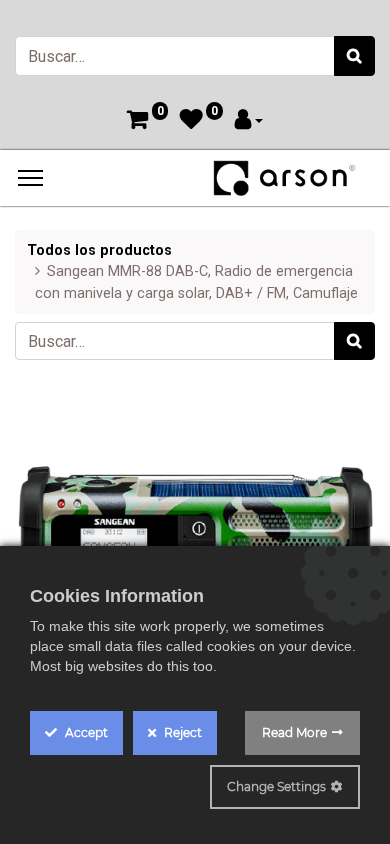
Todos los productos (99, 250)
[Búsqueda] (354, 56)
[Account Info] (249, 121)
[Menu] (30, 178)
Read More (294, 732)
